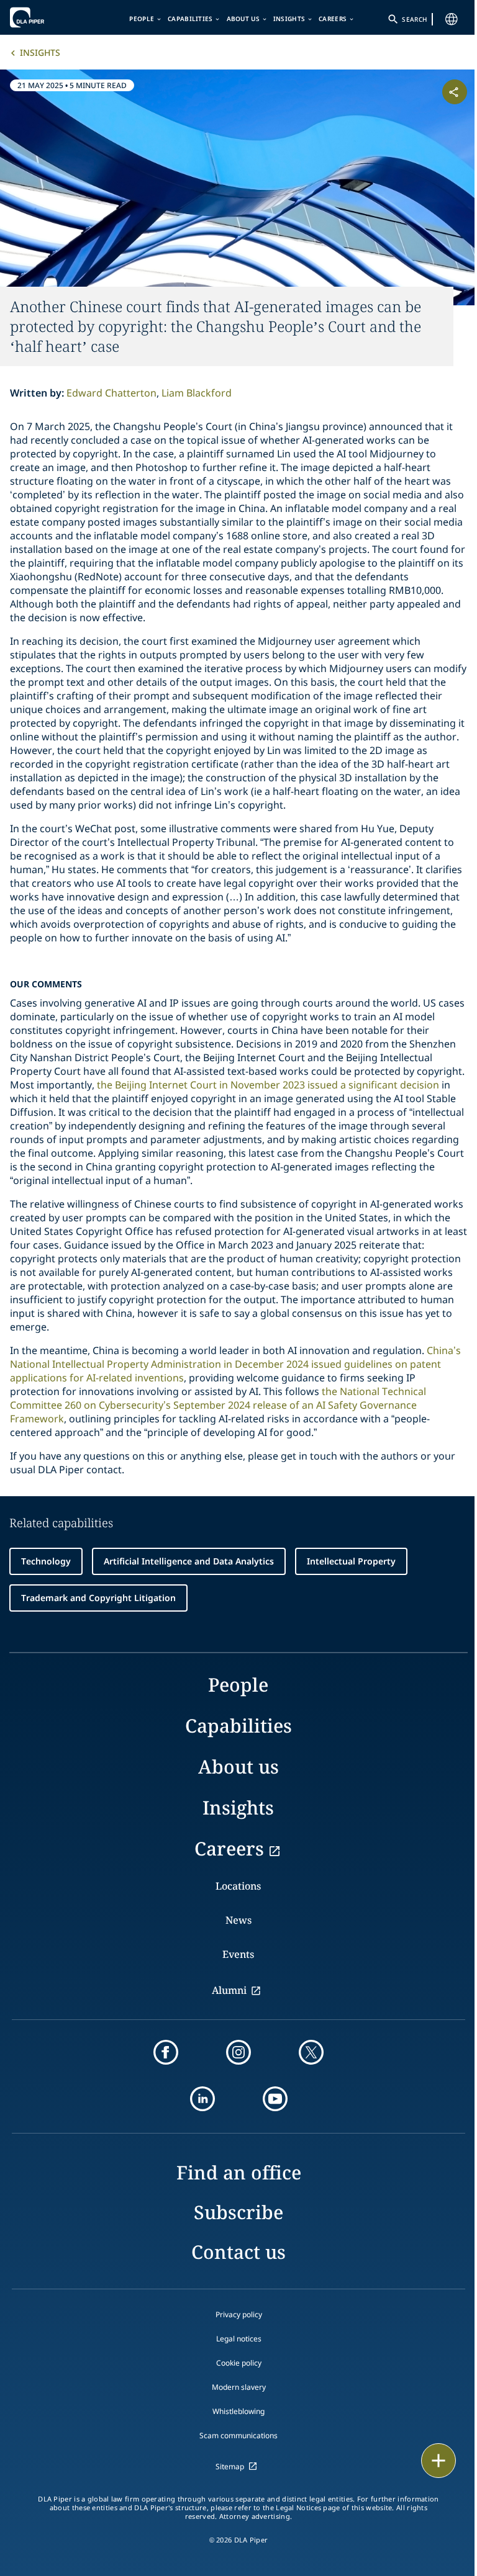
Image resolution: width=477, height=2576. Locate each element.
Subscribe (238, 2212)
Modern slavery (239, 2387)
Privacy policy (239, 2314)
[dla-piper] (48, 17)
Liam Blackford (197, 393)
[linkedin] (202, 2099)
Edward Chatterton (111, 393)
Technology (46, 1561)
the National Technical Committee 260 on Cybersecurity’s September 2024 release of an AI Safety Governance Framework (218, 1405)
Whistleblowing (238, 2411)
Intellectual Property (351, 1561)
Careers (333, 19)
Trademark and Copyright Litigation (98, 1598)
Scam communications (238, 2435)
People (142, 19)
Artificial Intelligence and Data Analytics (189, 1561)
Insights (289, 19)
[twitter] (311, 2052)
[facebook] (166, 2052)
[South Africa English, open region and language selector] (452, 19)
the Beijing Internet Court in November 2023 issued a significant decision (268, 1085)
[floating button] (438, 2461)
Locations (238, 1886)
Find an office (239, 2172)
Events (238, 1954)
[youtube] (275, 2099)
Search (414, 19)
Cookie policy (239, 2363)
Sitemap (230, 2466)
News (238, 1920)
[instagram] (238, 2052)
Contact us (238, 2252)
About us (243, 19)
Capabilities (190, 19)
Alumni (229, 1990)
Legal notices (239, 2339)
